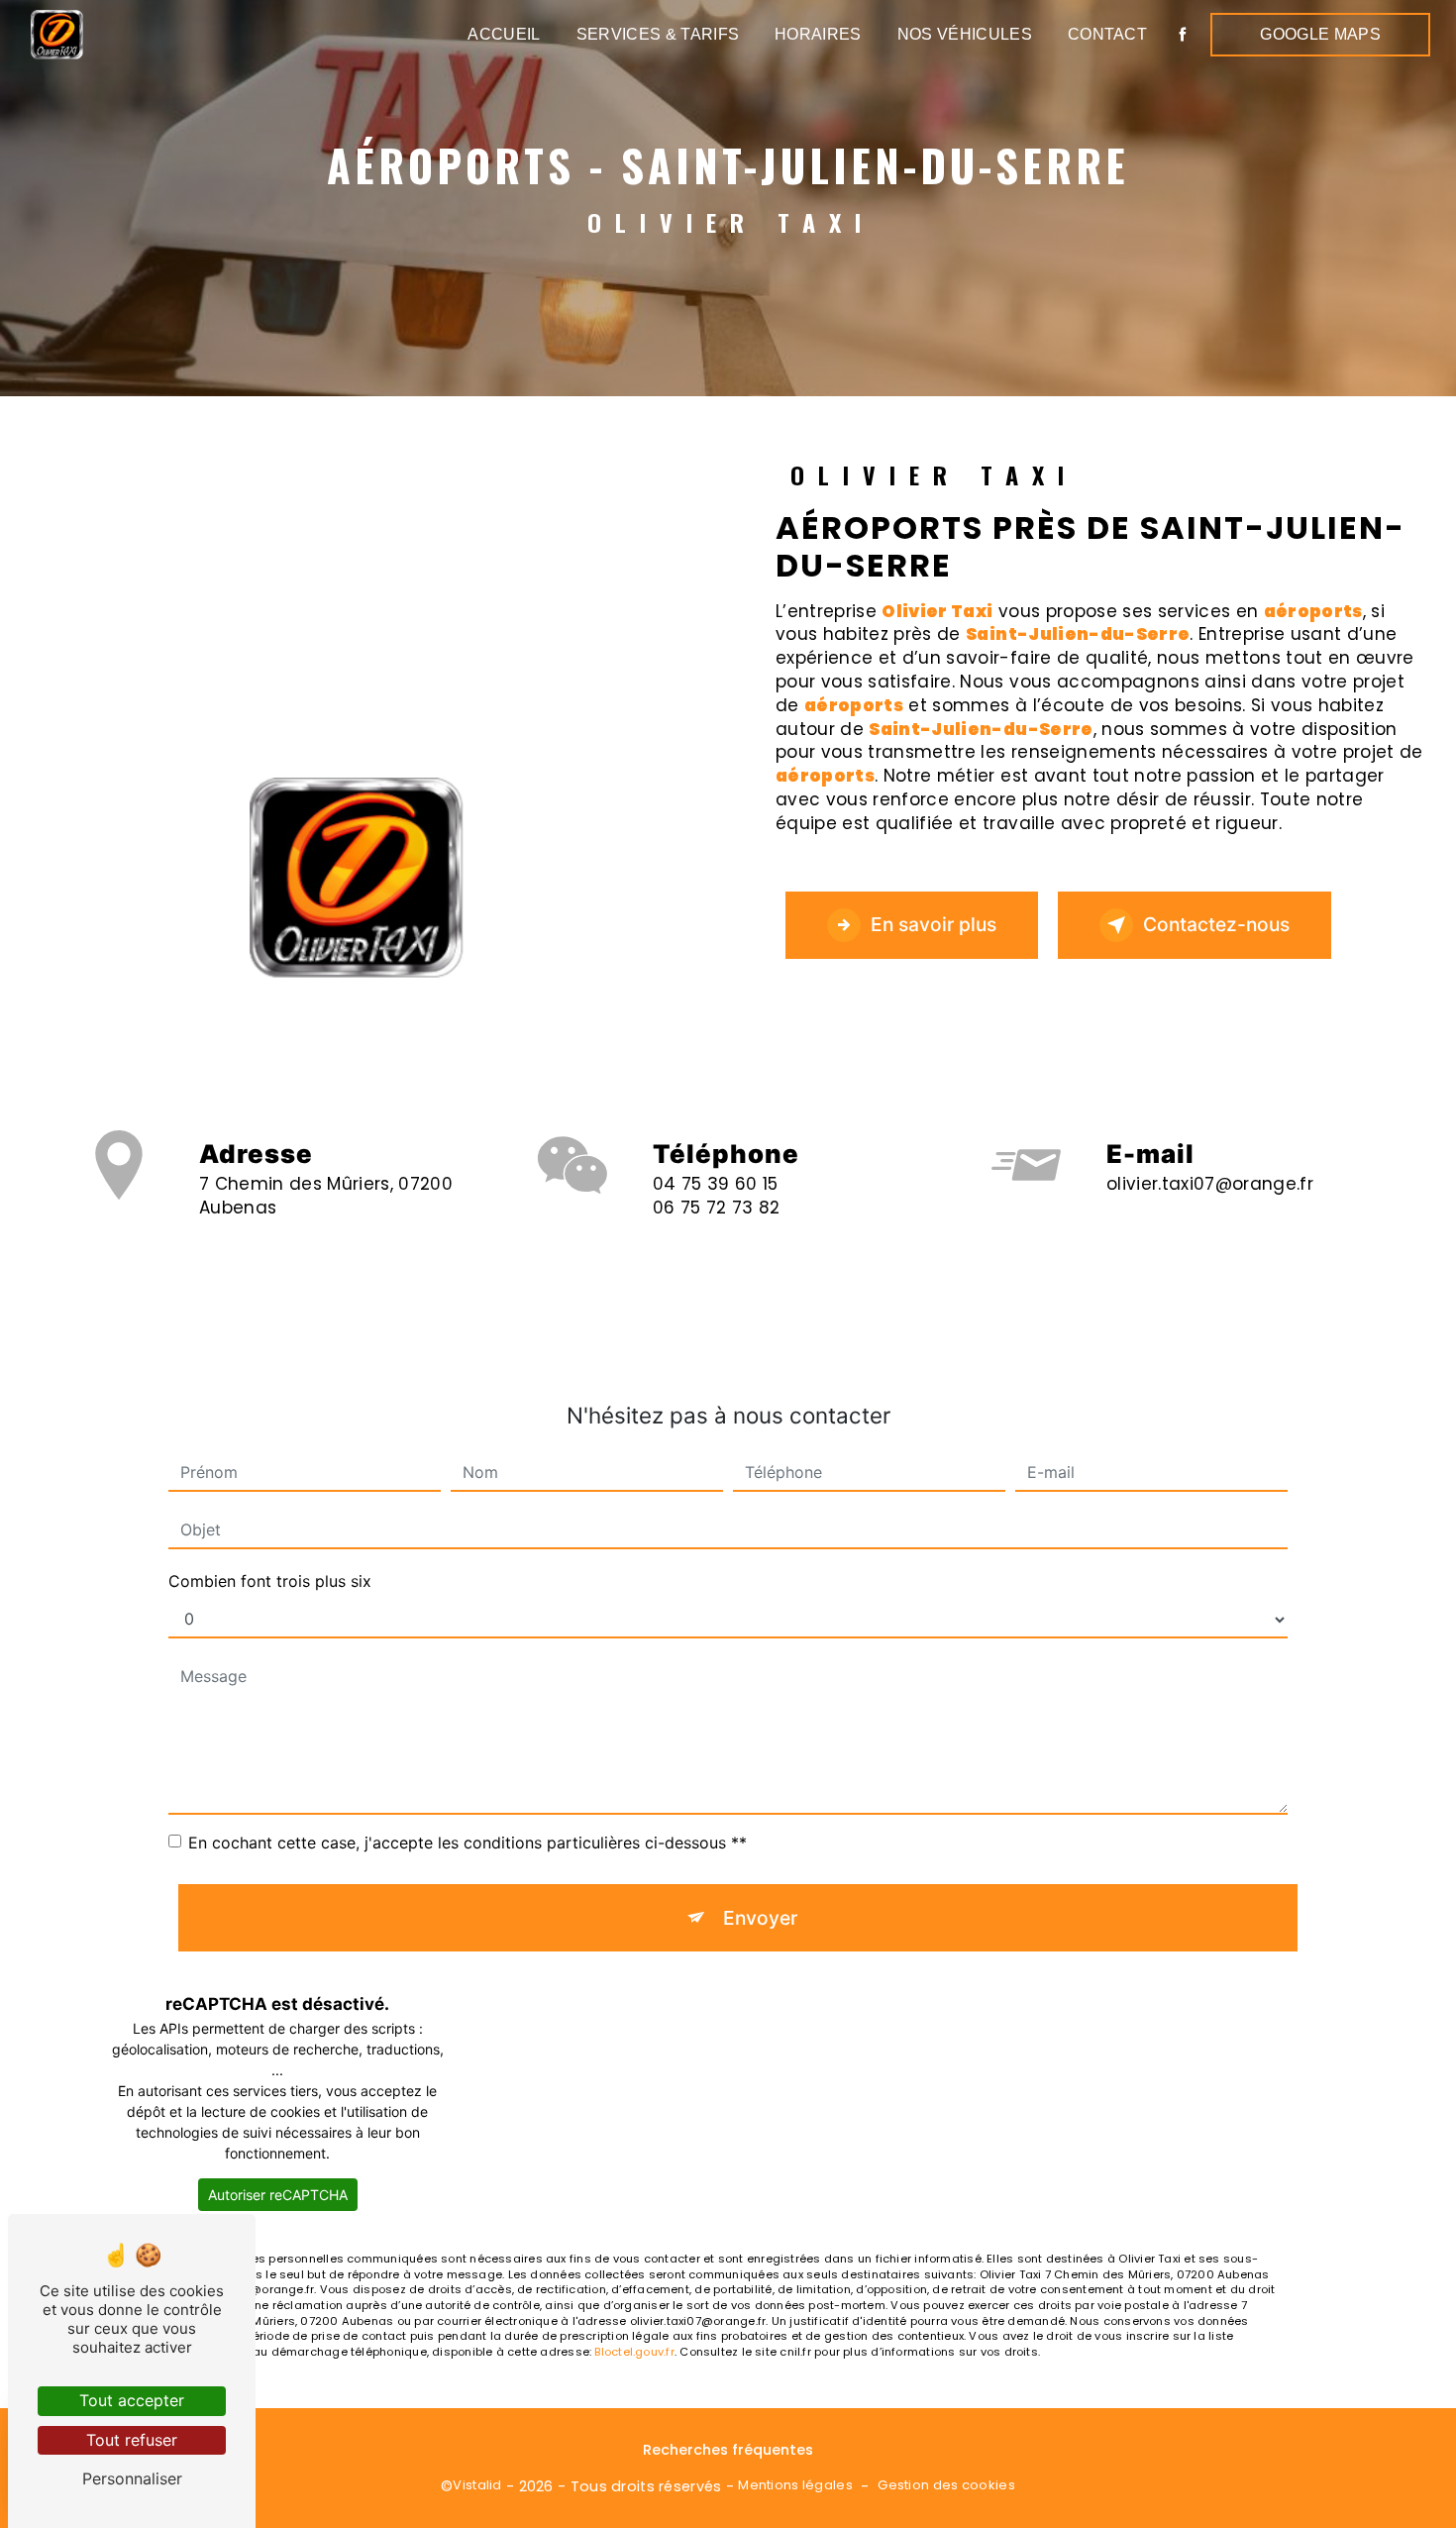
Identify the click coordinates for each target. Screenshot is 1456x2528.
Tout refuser (132, 2440)
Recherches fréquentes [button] (728, 2450)
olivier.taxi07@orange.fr (1210, 1184)
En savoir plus (934, 924)
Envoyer (760, 1918)
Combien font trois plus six (270, 1581)
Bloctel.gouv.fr (634, 2352)
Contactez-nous (1216, 924)
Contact (1107, 34)
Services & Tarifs (658, 34)
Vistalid (477, 2485)
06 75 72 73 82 (717, 1208)
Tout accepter (132, 2400)
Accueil (504, 34)
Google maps (1320, 34)
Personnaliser (132, 2478)
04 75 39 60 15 (716, 1184)
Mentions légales (795, 2485)
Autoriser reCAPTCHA (278, 2195)
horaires (818, 34)
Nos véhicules (965, 34)
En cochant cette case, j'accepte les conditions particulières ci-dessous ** (468, 1843)
